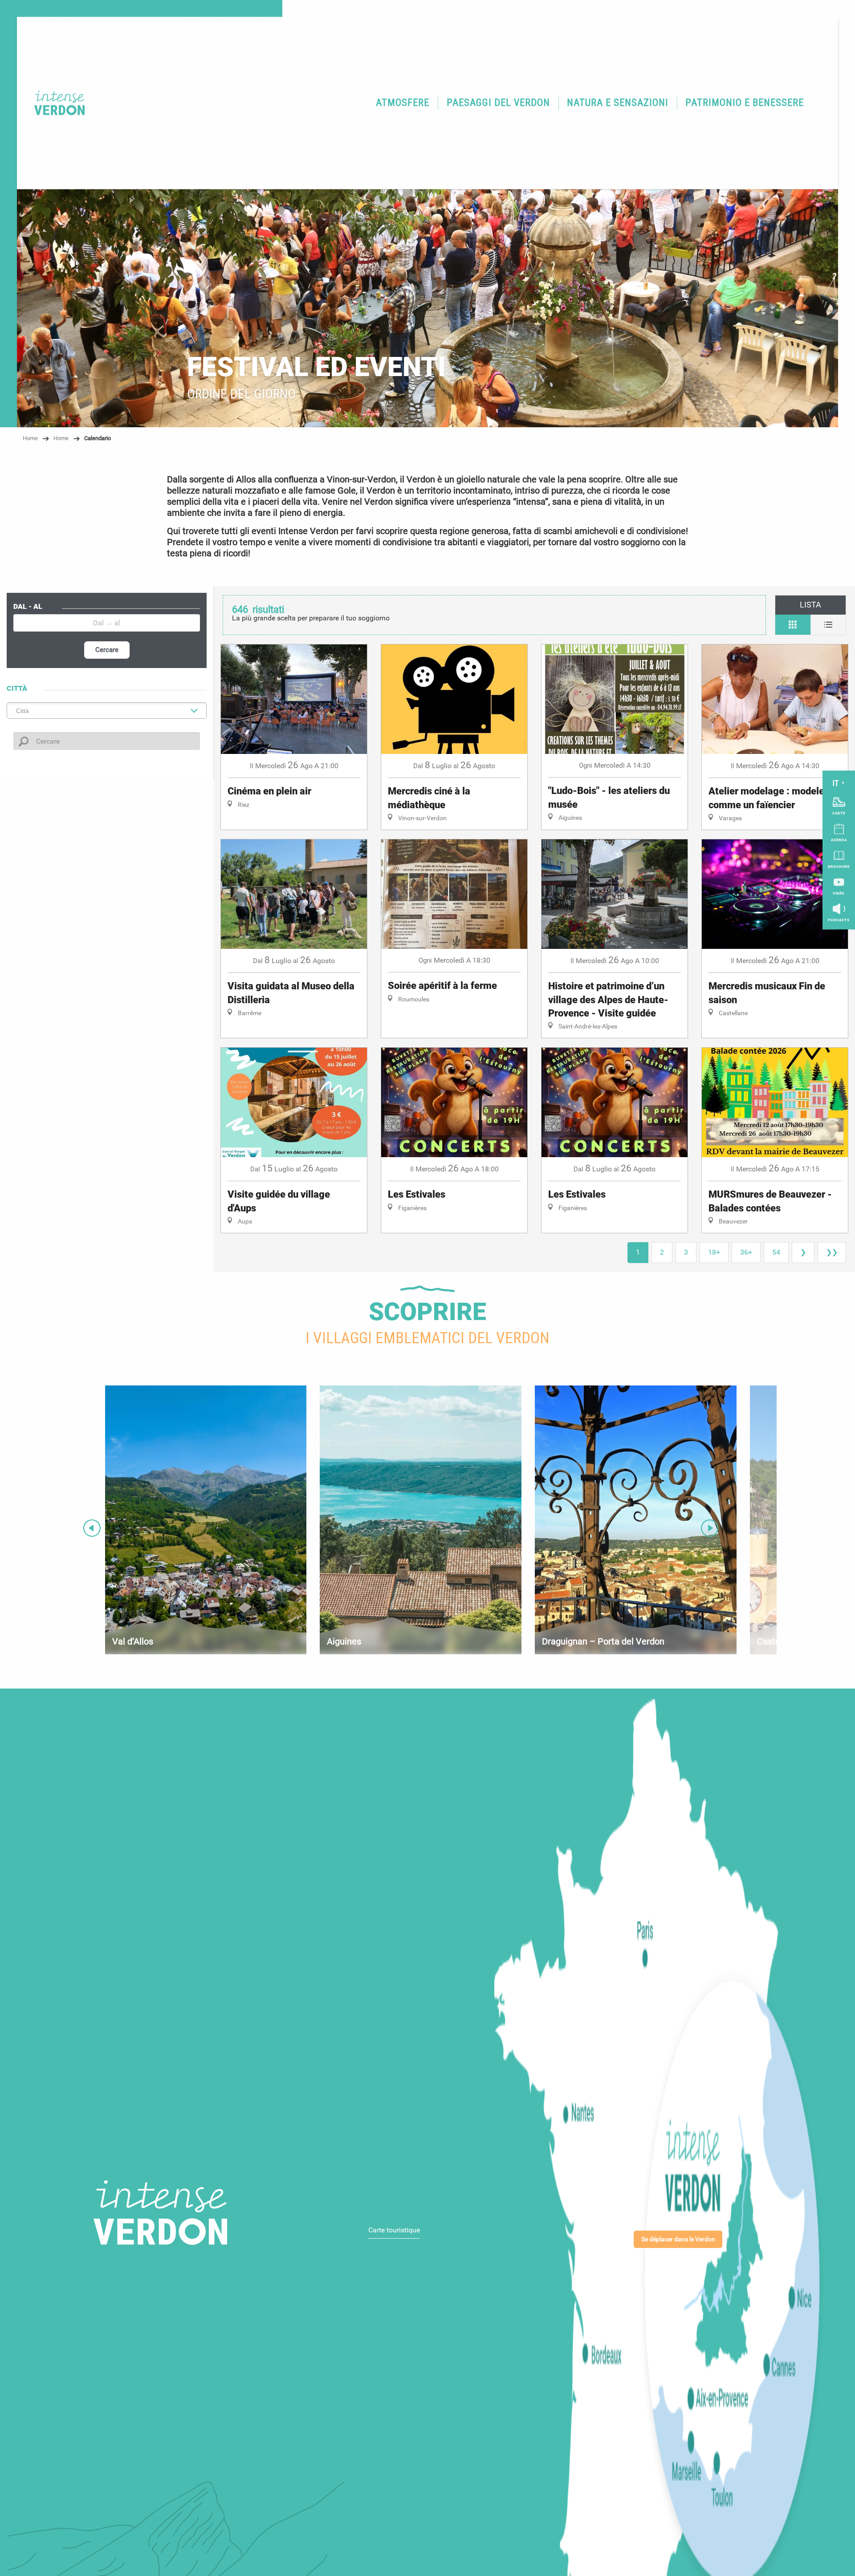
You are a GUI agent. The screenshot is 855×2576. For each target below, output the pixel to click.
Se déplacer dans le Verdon (678, 2239)
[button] (403, 103)
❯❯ (832, 1252)
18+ (714, 1252)
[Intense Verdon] (53, 103)
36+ (746, 1252)
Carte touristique (394, 2230)
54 (776, 1252)
